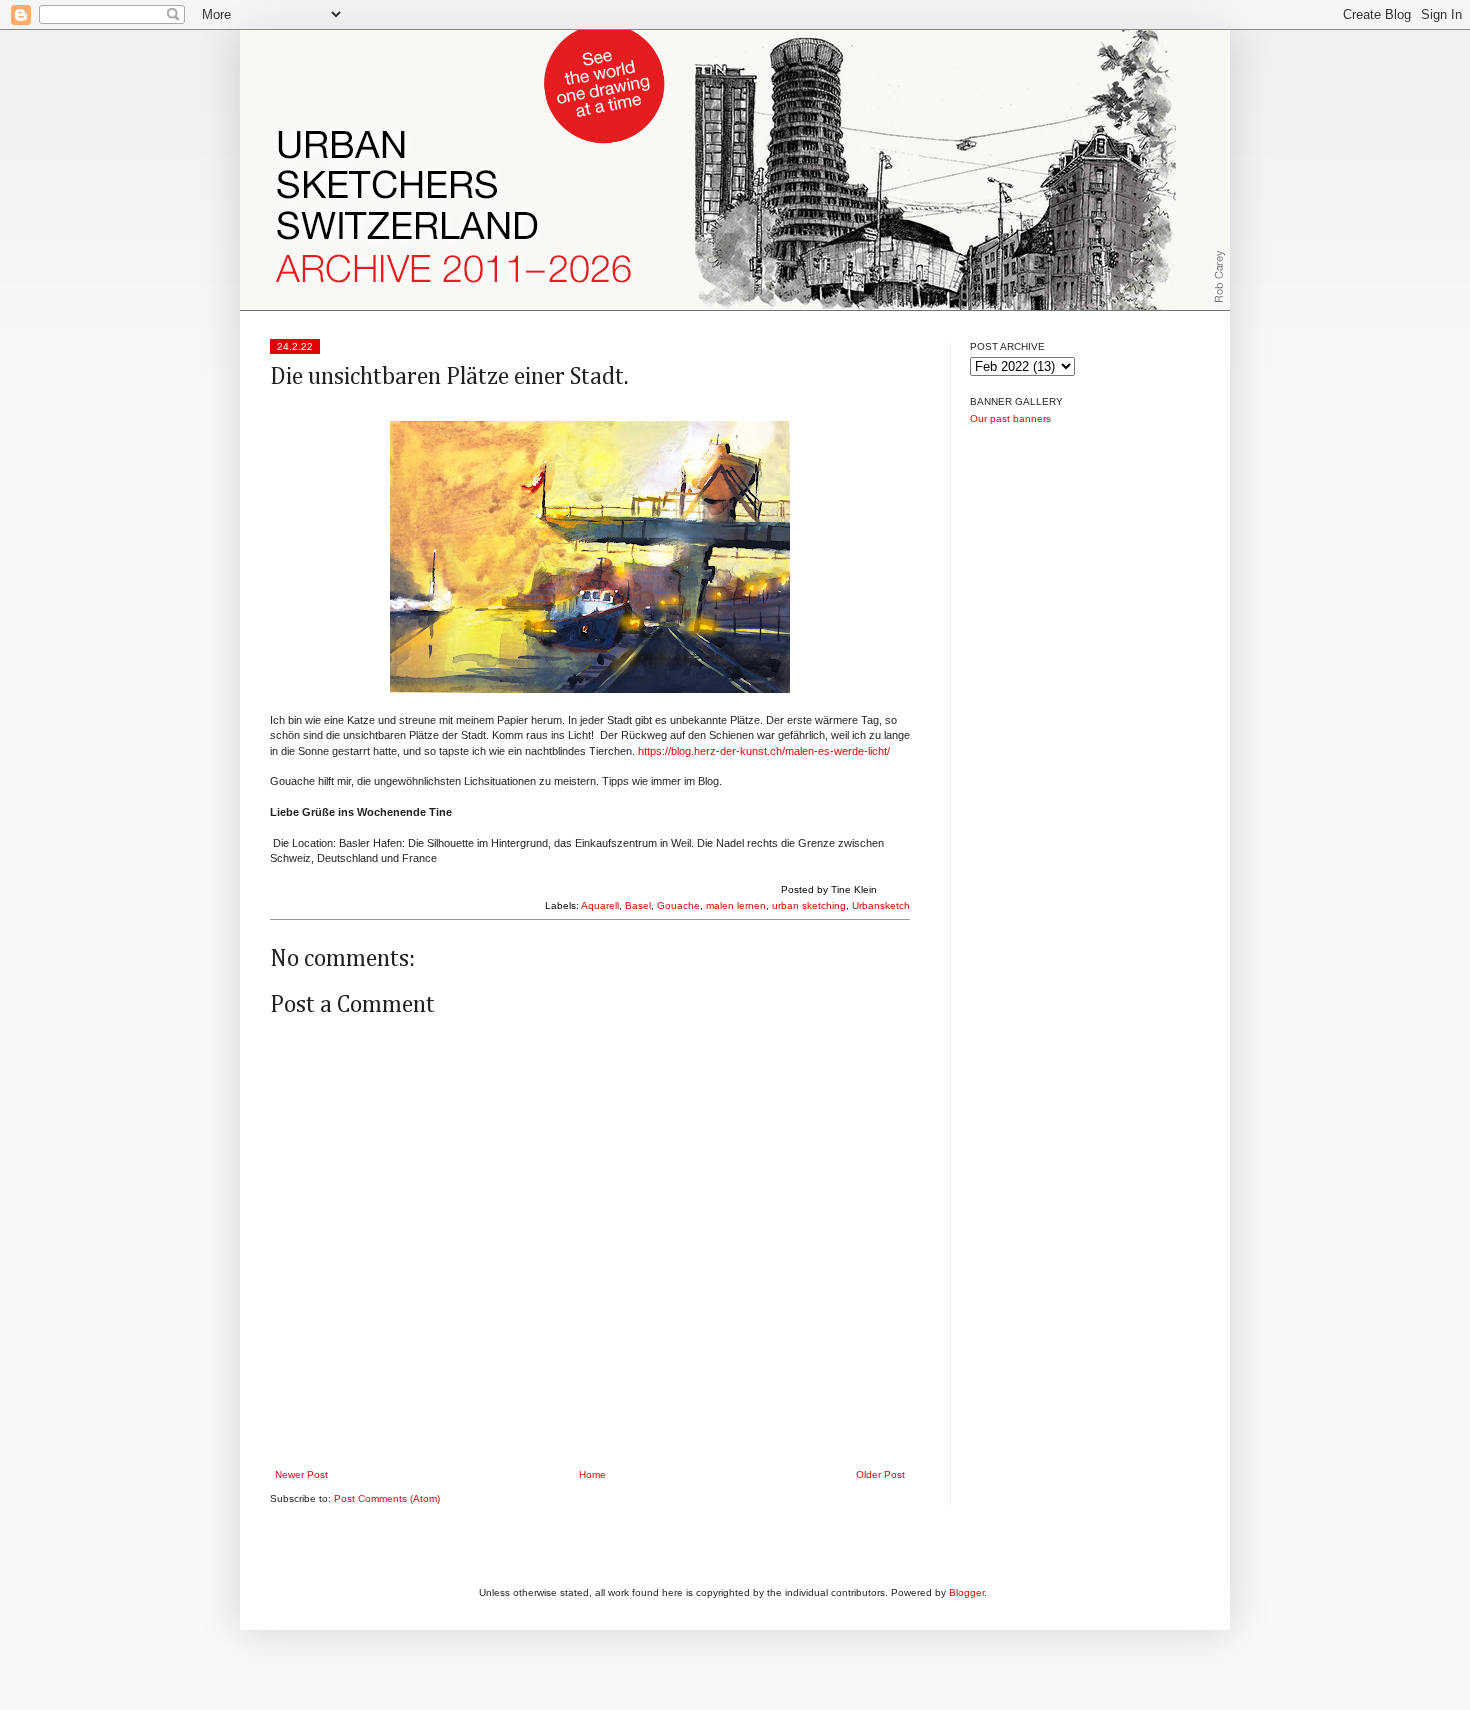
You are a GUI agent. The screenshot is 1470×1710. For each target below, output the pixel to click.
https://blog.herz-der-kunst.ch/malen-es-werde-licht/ (764, 751)
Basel (638, 905)
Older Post (880, 1474)
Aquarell (600, 905)
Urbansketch (881, 905)
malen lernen (736, 905)
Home (592, 1474)
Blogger (966, 1592)
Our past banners (1010, 418)
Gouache (678, 905)
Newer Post (301, 1474)
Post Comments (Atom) (387, 1498)
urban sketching (809, 905)
